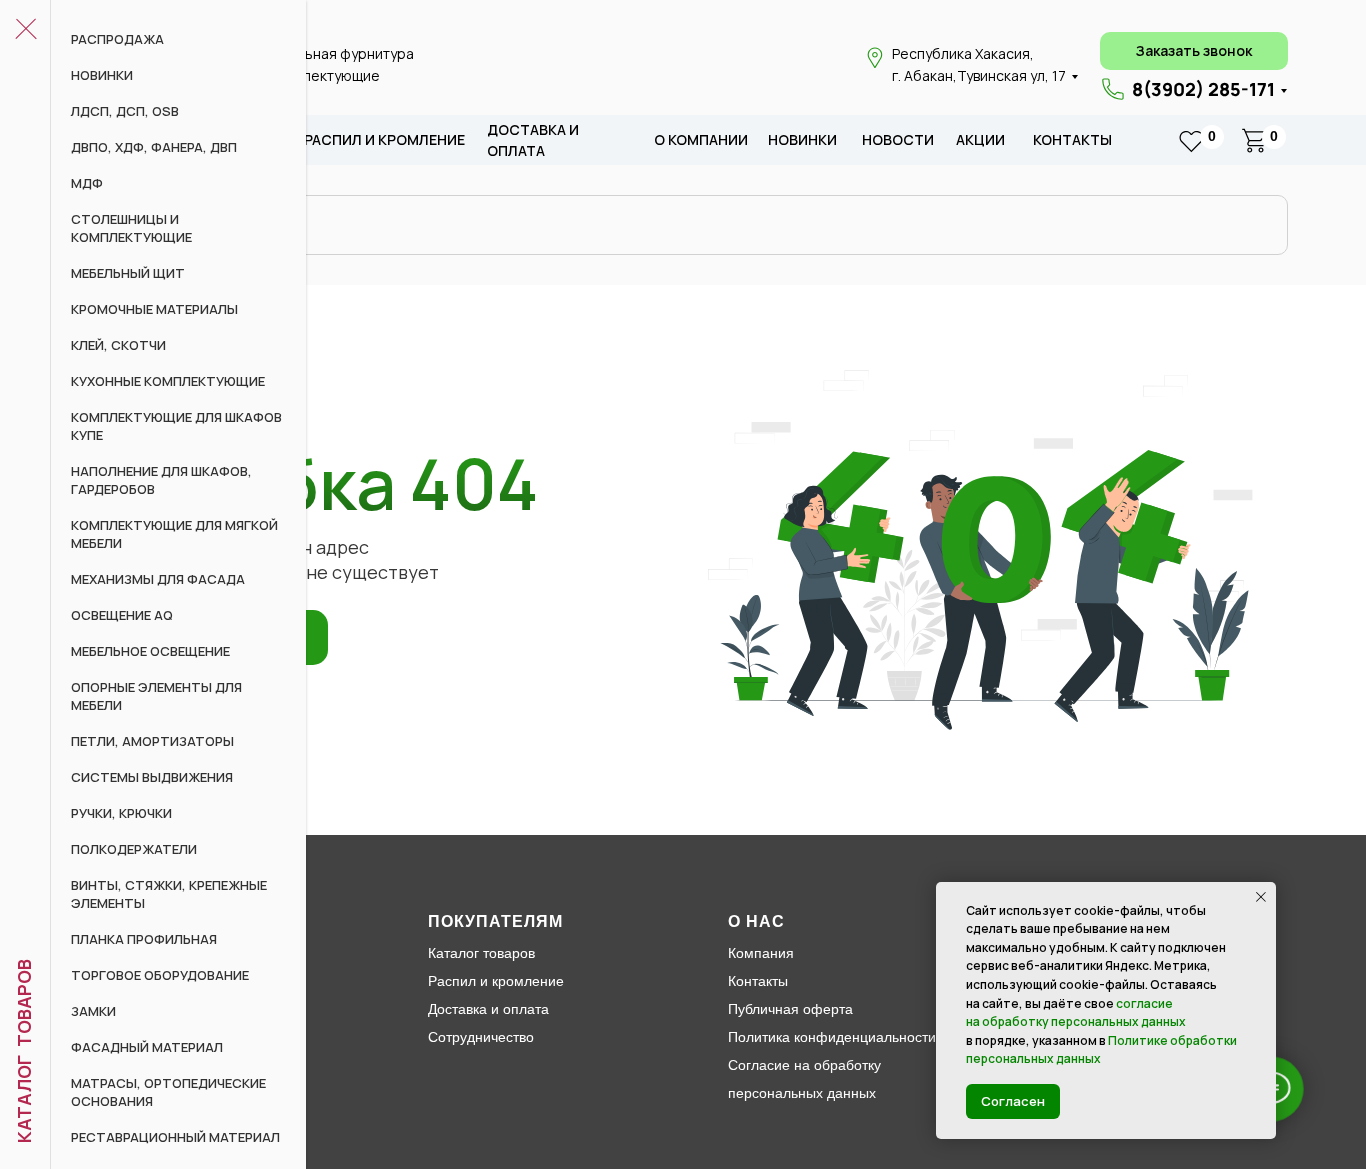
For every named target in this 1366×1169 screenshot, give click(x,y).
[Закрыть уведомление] (1261, 897)
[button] (1194, 51)
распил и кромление (384, 139)
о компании (701, 139)
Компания (761, 953)
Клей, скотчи (118, 345)
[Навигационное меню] (25, 30)
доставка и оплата (533, 140)
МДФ (87, 183)
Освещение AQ (122, 615)
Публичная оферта (790, 1009)
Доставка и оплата (488, 1009)
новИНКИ (802, 139)
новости (898, 139)
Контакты (1072, 139)
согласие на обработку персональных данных (1076, 1013)
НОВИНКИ (102, 75)
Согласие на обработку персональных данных (804, 1079)
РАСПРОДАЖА (117, 39)
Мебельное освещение (150, 651)
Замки (93, 1011)
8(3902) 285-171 (1203, 89)
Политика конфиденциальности (832, 1037)
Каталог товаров (481, 953)
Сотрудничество (481, 1037)
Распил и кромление (496, 981)
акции (980, 139)
